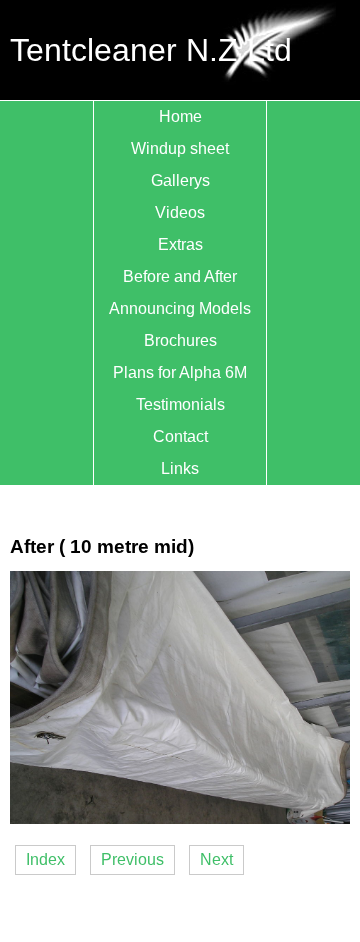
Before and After (180, 276)
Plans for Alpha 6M (180, 372)
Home (180, 116)
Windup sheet (180, 148)
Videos (180, 212)
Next (216, 859)
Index (45, 859)
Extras (180, 244)
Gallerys (180, 180)
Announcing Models (180, 308)
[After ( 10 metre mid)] (180, 818)
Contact (180, 436)
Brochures (180, 340)
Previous (132, 859)
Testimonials (180, 404)
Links (180, 468)
